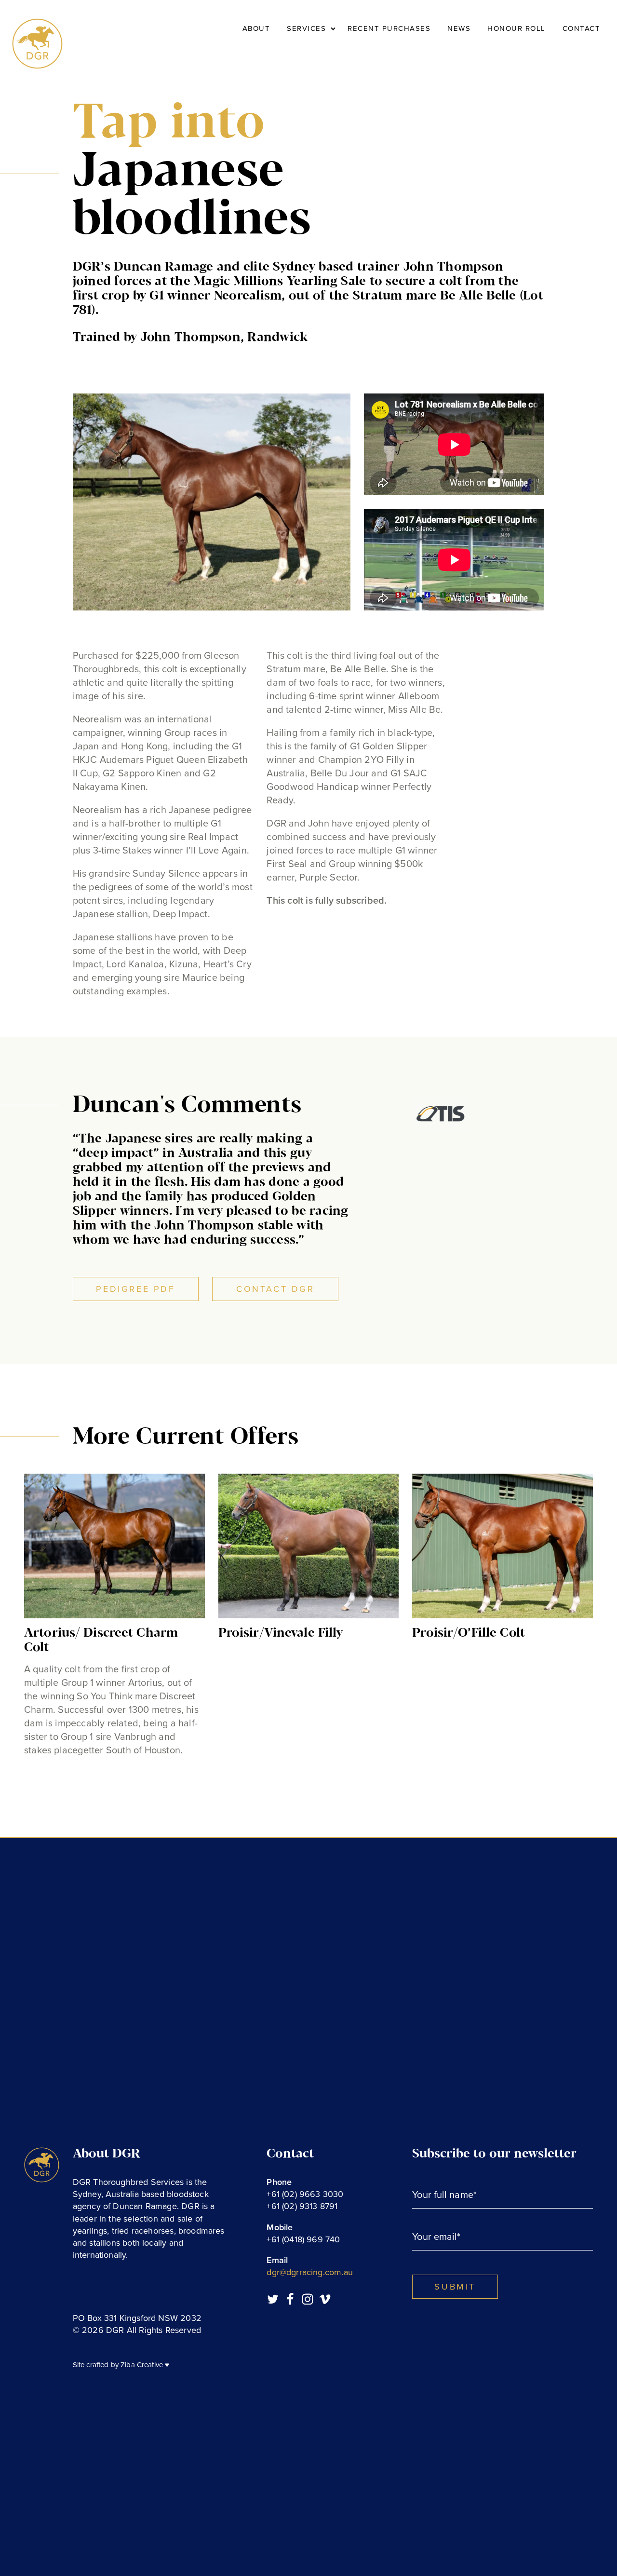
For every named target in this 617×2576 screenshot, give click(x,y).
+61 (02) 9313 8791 (302, 2206)
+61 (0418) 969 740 (303, 2239)
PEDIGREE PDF (135, 1289)
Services (306, 28)
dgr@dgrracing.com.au (310, 2272)
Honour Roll (516, 28)
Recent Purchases (389, 28)
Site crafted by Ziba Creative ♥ (121, 2365)
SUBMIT (455, 2287)
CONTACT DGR (275, 1289)
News (459, 28)
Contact (582, 28)
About (256, 28)
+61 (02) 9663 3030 (305, 2194)
